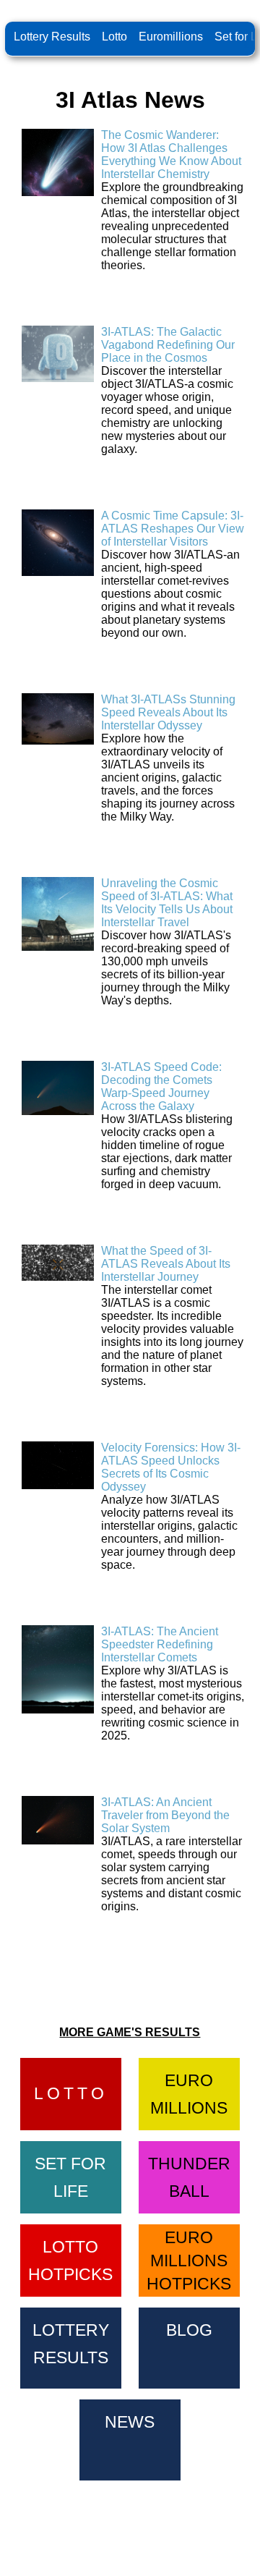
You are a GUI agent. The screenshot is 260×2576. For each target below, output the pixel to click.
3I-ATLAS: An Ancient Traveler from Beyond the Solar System (165, 1815)
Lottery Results (52, 37)
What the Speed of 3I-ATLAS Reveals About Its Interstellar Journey (166, 1264)
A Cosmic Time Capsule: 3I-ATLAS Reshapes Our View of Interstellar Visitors (173, 529)
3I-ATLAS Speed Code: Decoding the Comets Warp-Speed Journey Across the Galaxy (161, 1086)
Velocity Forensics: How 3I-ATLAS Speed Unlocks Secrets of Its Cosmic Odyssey (171, 1467)
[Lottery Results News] (130, 2437)
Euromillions (171, 37)
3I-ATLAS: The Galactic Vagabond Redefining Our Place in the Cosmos (168, 345)
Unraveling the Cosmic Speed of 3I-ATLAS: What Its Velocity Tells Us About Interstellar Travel (167, 903)
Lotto (114, 37)
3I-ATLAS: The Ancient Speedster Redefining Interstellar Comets (160, 1644)
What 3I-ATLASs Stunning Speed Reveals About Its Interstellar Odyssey (168, 712)
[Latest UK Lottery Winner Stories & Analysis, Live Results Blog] (189, 2346)
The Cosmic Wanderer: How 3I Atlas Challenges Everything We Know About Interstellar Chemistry (171, 154)
